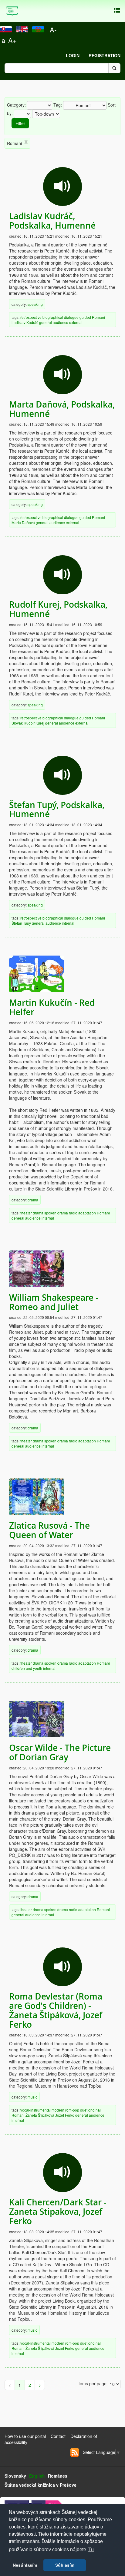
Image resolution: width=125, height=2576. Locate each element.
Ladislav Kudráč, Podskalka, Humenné (52, 221)
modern (58, 2110)
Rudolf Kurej (34, 723)
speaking (35, 304)
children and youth (27, 1668)
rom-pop (72, 2110)
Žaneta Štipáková (40, 2115)
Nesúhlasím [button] (25, 2565)
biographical (53, 317)
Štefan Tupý (21, 923)
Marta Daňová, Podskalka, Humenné (62, 409)
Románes (58, 2476)
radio (73, 1213)
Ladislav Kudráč (25, 322)
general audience (54, 322)
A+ (12, 40)
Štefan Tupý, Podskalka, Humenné (57, 810)
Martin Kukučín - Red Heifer (52, 1007)
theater (26, 1213)
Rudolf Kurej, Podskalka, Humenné (58, 609)
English (37, 2476)
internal (68, 923)
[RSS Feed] (75, 2452)
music (32, 2097)
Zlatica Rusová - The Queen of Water (49, 1530)
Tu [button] (91, 2550)
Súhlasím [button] (65, 2565)
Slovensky (15, 2476)
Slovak (17, 723)
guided (85, 317)
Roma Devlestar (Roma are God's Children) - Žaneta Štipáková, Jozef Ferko (56, 2010)
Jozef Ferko (65, 2115)
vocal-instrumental (35, 2110)
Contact (58, 2436)
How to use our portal (25, 2436)
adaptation (87, 1213)
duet (84, 2110)
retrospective (31, 317)
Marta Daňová (23, 522)
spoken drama (56, 1213)
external (76, 322)
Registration (105, 55)
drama (33, 1200)
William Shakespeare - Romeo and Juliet (54, 1302)
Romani (98, 317)
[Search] (114, 68)
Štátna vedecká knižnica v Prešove (41, 2485)
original (95, 2110)
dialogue (71, 317)
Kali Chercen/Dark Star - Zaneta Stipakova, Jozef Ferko (58, 2212)
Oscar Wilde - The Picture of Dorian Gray (60, 1752)
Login (73, 55)
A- (53, 30)
